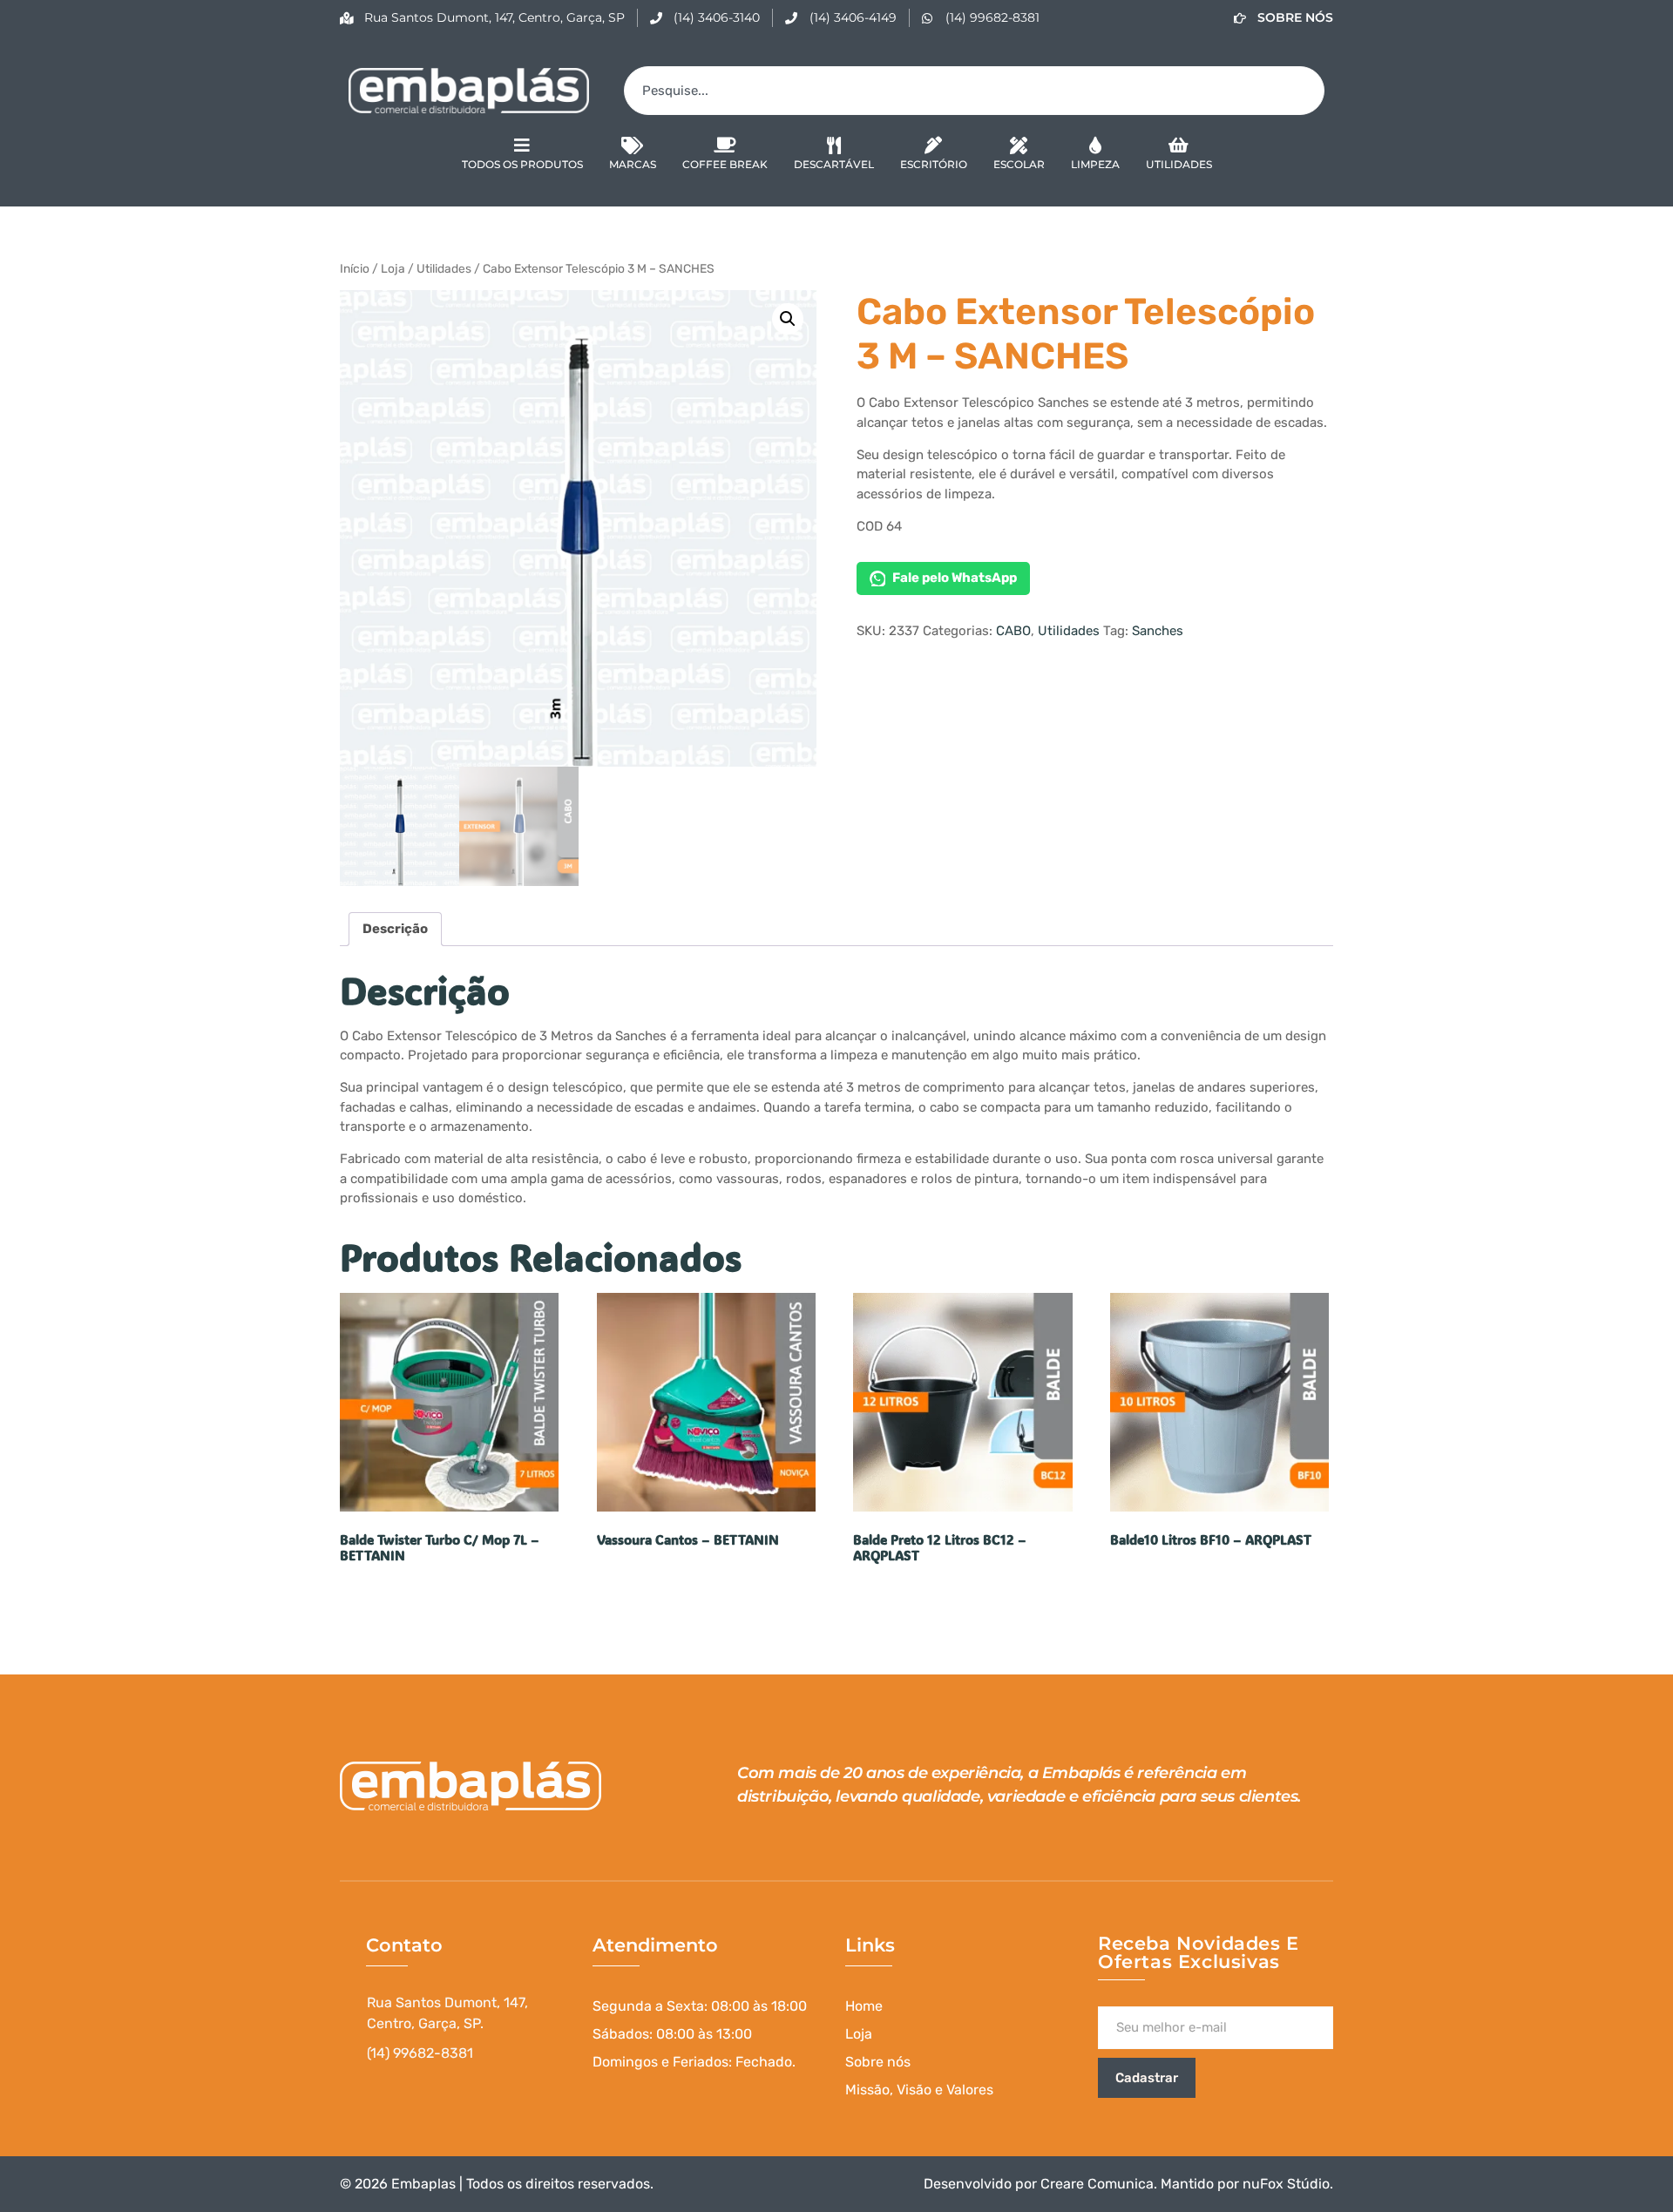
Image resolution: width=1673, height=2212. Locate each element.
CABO (1013, 631)
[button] (788, 319)
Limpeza (1095, 164)
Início (355, 268)
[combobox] (974, 91)
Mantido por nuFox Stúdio (1245, 2184)
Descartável (834, 164)
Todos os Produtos (522, 164)
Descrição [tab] (395, 929)
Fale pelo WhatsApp (955, 578)
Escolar (1019, 164)
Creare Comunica (1097, 2184)
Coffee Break (725, 164)
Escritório (934, 164)
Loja (393, 268)
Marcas (633, 164)
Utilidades (1179, 164)
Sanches (1158, 631)
